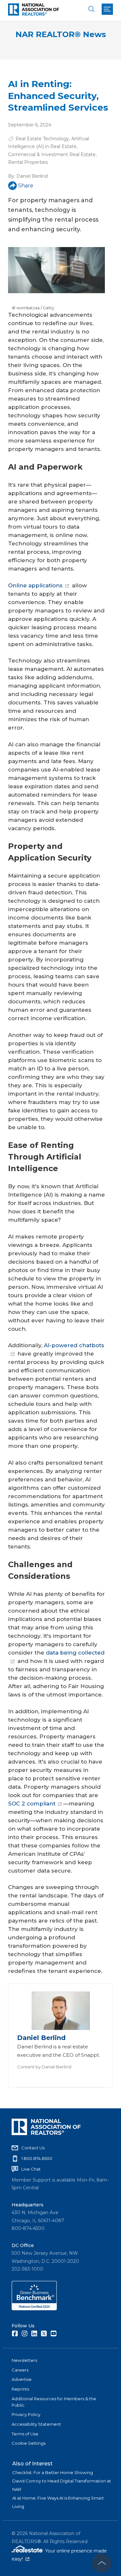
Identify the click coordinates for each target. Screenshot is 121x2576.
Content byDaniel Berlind (44, 2067)
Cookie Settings (29, 2443)
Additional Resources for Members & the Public (54, 2402)
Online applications (35, 585)
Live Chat (31, 2169)
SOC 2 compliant (32, 1804)
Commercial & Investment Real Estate (52, 154)
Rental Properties (28, 162)
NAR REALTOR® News (61, 34)
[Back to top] (102, 2563)
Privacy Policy (26, 2414)
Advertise (22, 2379)
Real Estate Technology (42, 139)
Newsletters (24, 2360)
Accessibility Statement (36, 2424)
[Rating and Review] (34, 2309)
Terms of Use (25, 2434)
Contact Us (33, 2148)
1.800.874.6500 (37, 2158)
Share (26, 186)
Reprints (20, 2389)
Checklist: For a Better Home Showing (53, 2472)
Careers (20, 2370)
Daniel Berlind (32, 176)
